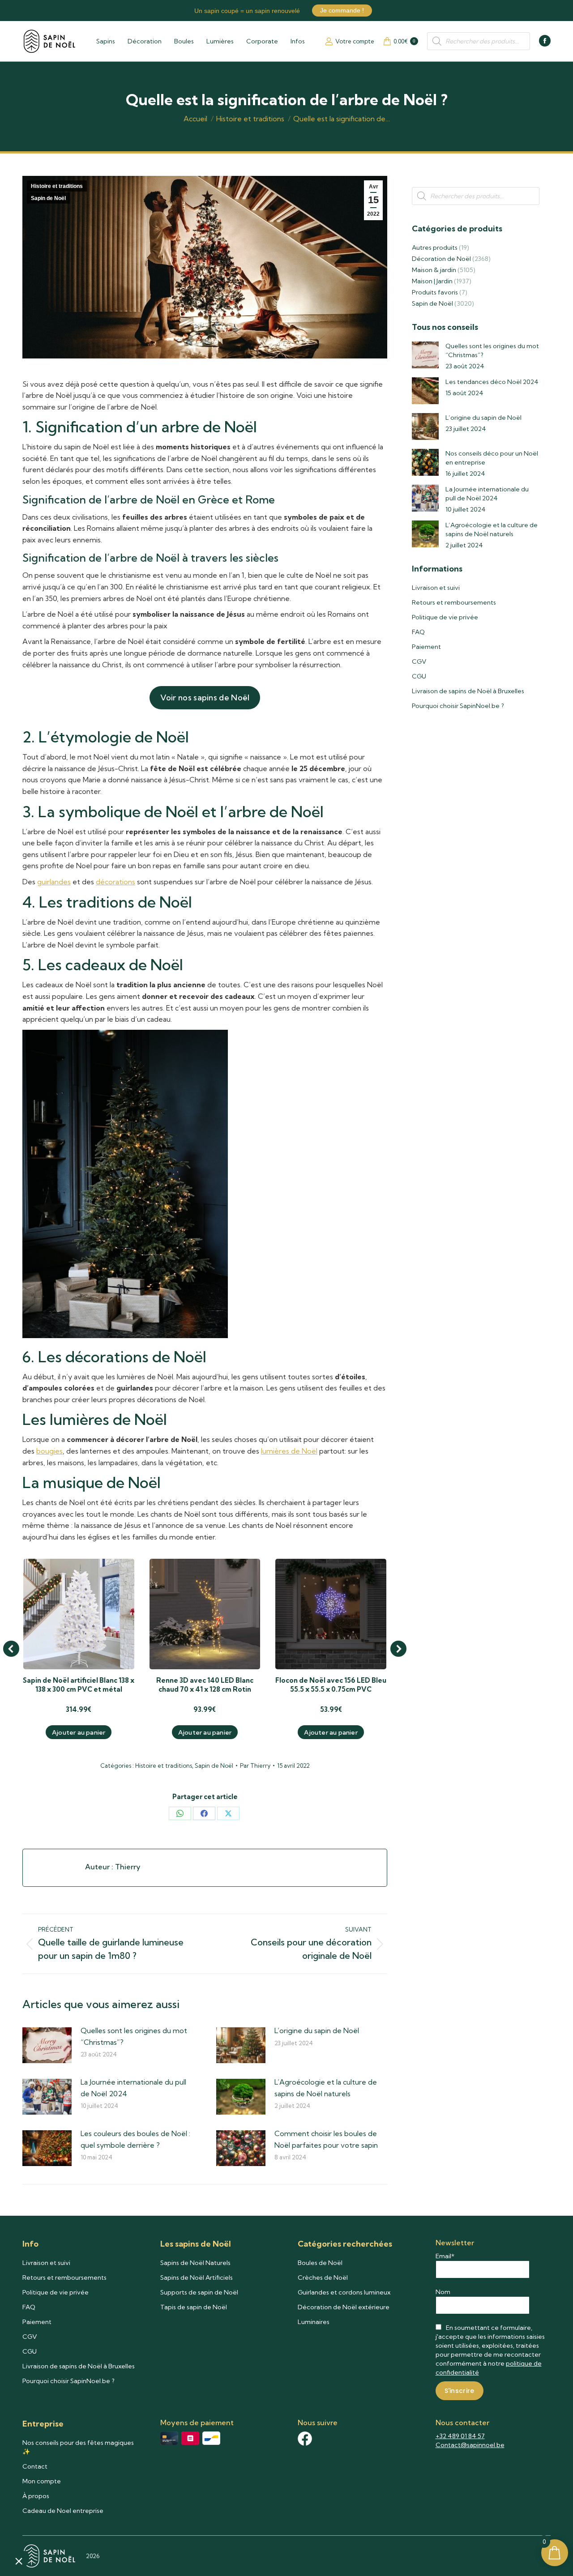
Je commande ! (342, 10)
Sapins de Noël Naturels (195, 2263)
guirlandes (54, 882)
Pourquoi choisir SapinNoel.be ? (458, 706)
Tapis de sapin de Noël (194, 2307)
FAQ (418, 632)
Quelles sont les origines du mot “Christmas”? (134, 2036)
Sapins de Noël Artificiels (197, 2277)
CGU (419, 676)
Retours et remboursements (454, 602)
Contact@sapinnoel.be (470, 2445)
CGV (419, 661)
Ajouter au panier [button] (79, 1732)
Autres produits (435, 247)
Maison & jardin (434, 270)
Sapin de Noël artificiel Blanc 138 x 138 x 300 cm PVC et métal (79, 1685)
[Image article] (47, 2045)
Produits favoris (435, 292)
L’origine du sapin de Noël (317, 2030)
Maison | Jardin (432, 281)
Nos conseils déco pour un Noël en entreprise (492, 458)
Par (255, 1766)
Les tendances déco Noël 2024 (492, 382)
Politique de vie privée (445, 617)
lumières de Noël (289, 1451)
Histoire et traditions (57, 186)
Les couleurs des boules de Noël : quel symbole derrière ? (135, 2139)
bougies (49, 1451)
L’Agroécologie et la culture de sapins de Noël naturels (326, 2088)
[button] (11, 1649)
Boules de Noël (320, 2263)
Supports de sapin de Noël (199, 2292)
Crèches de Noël (323, 2277)
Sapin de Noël (48, 198)
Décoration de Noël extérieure (344, 2307)
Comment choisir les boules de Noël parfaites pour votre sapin (326, 2139)
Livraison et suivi (436, 588)
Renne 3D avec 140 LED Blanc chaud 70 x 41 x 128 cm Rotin (205, 1685)
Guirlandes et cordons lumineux (344, 2292)
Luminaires (314, 2322)
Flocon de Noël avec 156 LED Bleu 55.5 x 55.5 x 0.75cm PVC (331, 1685)
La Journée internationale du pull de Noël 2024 (133, 2088)
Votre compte (355, 41)
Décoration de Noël (441, 259)
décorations (115, 882)
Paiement (426, 647)
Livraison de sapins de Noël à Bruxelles (468, 691)
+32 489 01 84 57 (460, 2436)
